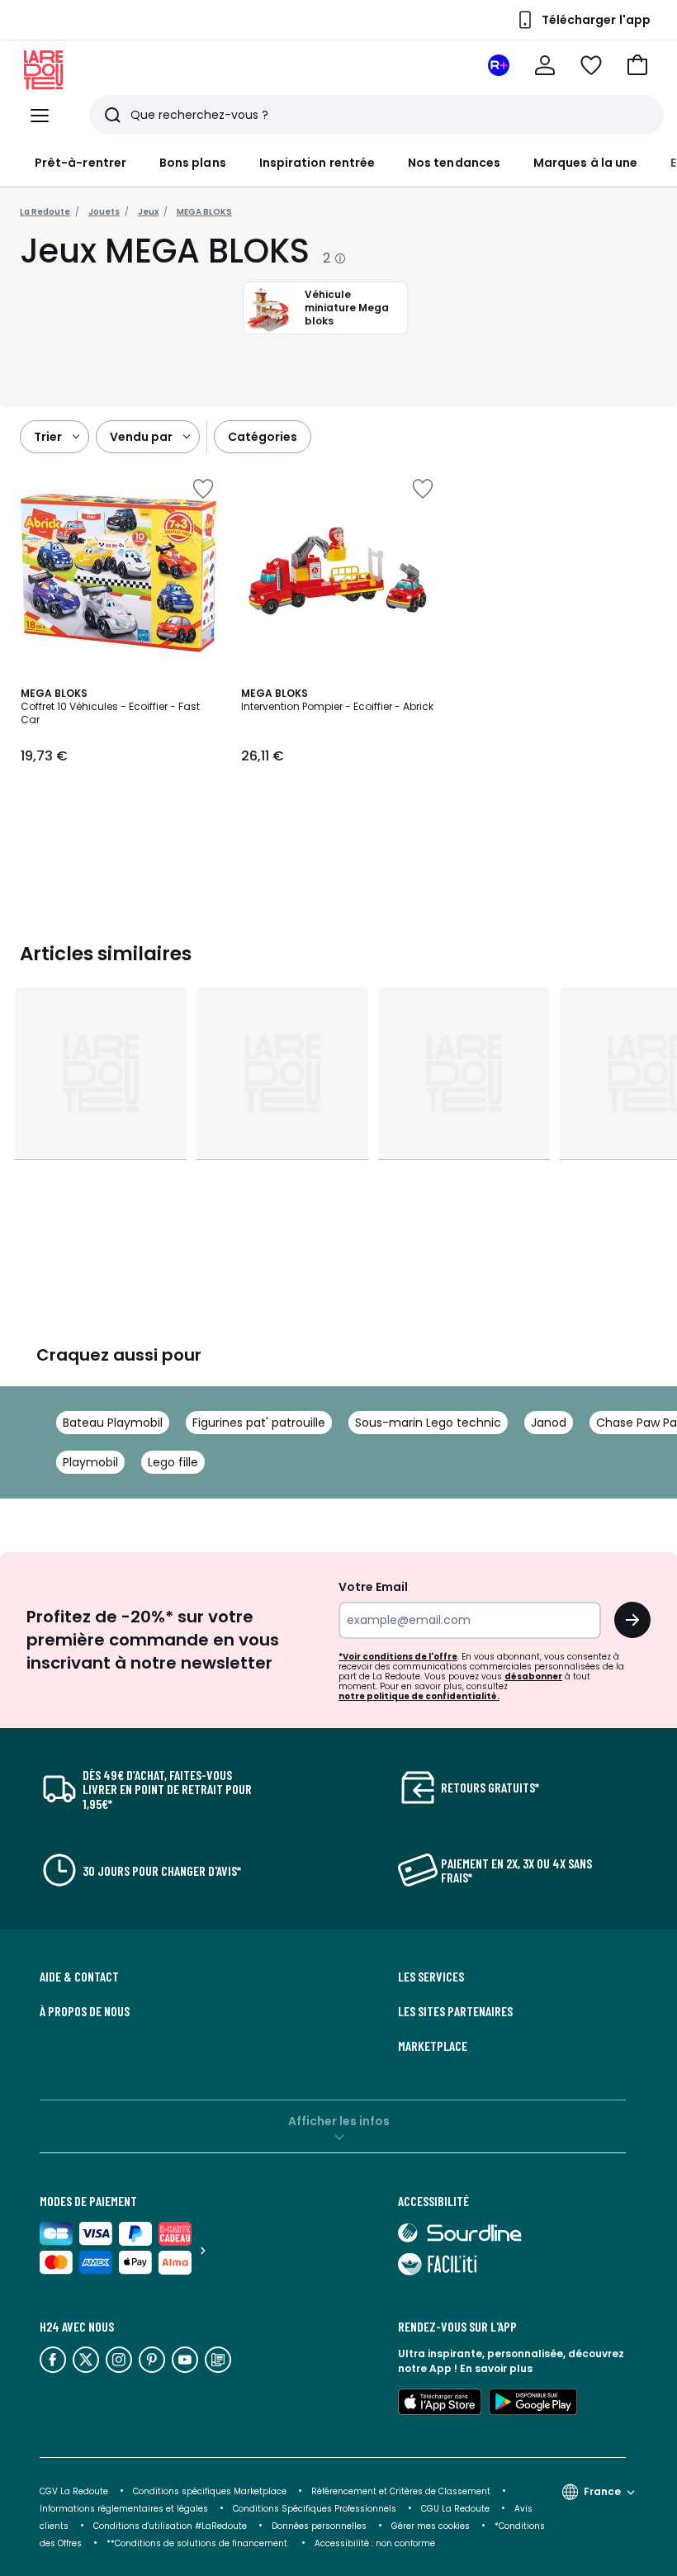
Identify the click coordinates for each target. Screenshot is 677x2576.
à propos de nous (85, 2011)
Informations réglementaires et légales (124, 2509)
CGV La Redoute (74, 2491)
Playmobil (90, 1462)
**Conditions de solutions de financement (198, 2543)
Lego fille (173, 1462)
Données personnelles (319, 2526)
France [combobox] (602, 2491)
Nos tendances (454, 163)
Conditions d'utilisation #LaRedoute (170, 2526)
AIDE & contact (79, 1977)
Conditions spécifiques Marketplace (210, 2491)
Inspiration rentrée (317, 163)
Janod (549, 1423)
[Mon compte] (545, 65)
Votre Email (373, 1587)
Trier (48, 437)
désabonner (533, 1676)
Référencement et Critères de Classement (401, 2491)
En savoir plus (496, 2368)
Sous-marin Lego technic (428, 1423)
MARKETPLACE (433, 2046)
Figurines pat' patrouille (259, 1423)
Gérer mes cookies (431, 2526)
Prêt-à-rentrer (80, 163)
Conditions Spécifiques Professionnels (315, 2509)
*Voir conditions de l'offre (398, 1657)
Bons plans (193, 163)
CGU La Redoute (455, 2509)
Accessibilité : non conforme (375, 2543)
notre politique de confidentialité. (419, 1696)
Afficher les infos (339, 2121)
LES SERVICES (431, 1977)
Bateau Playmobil (113, 1423)
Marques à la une (585, 163)
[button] (637, 65)
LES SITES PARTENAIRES (455, 2011)
